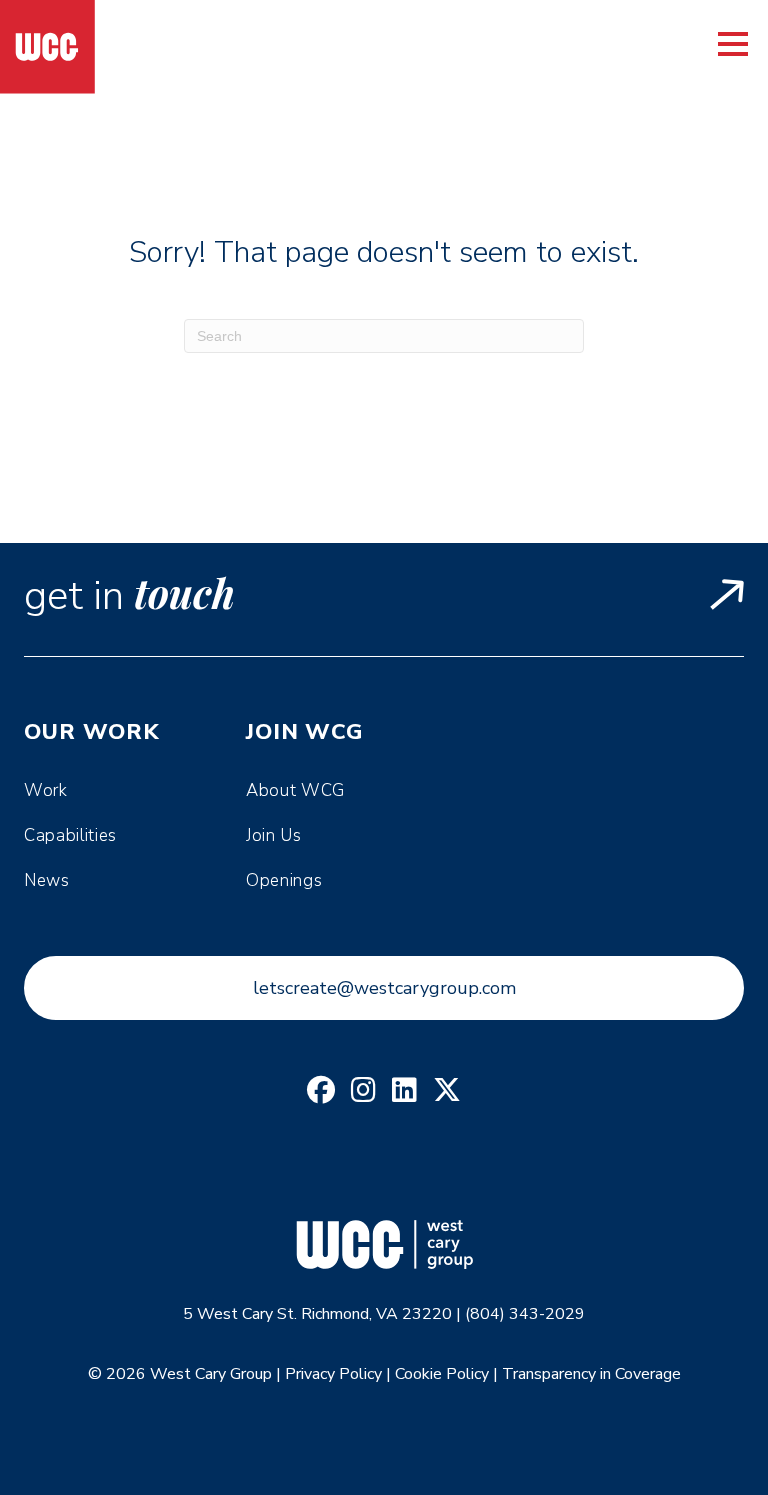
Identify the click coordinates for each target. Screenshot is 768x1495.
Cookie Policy (442, 1374)
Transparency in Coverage (591, 1374)
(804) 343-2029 (525, 1314)
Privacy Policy (333, 1374)
